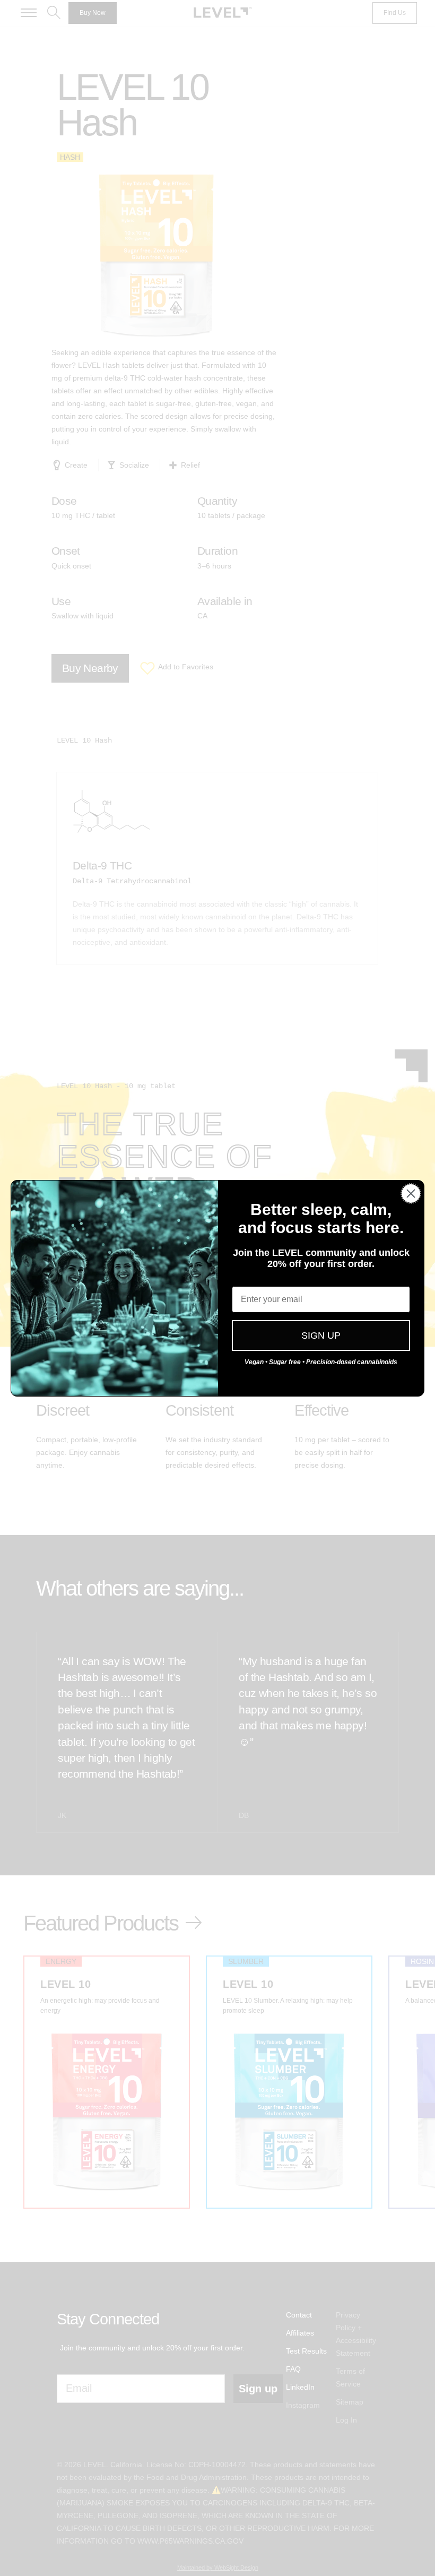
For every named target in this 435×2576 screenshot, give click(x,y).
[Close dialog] (411, 1194)
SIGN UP (321, 1336)
